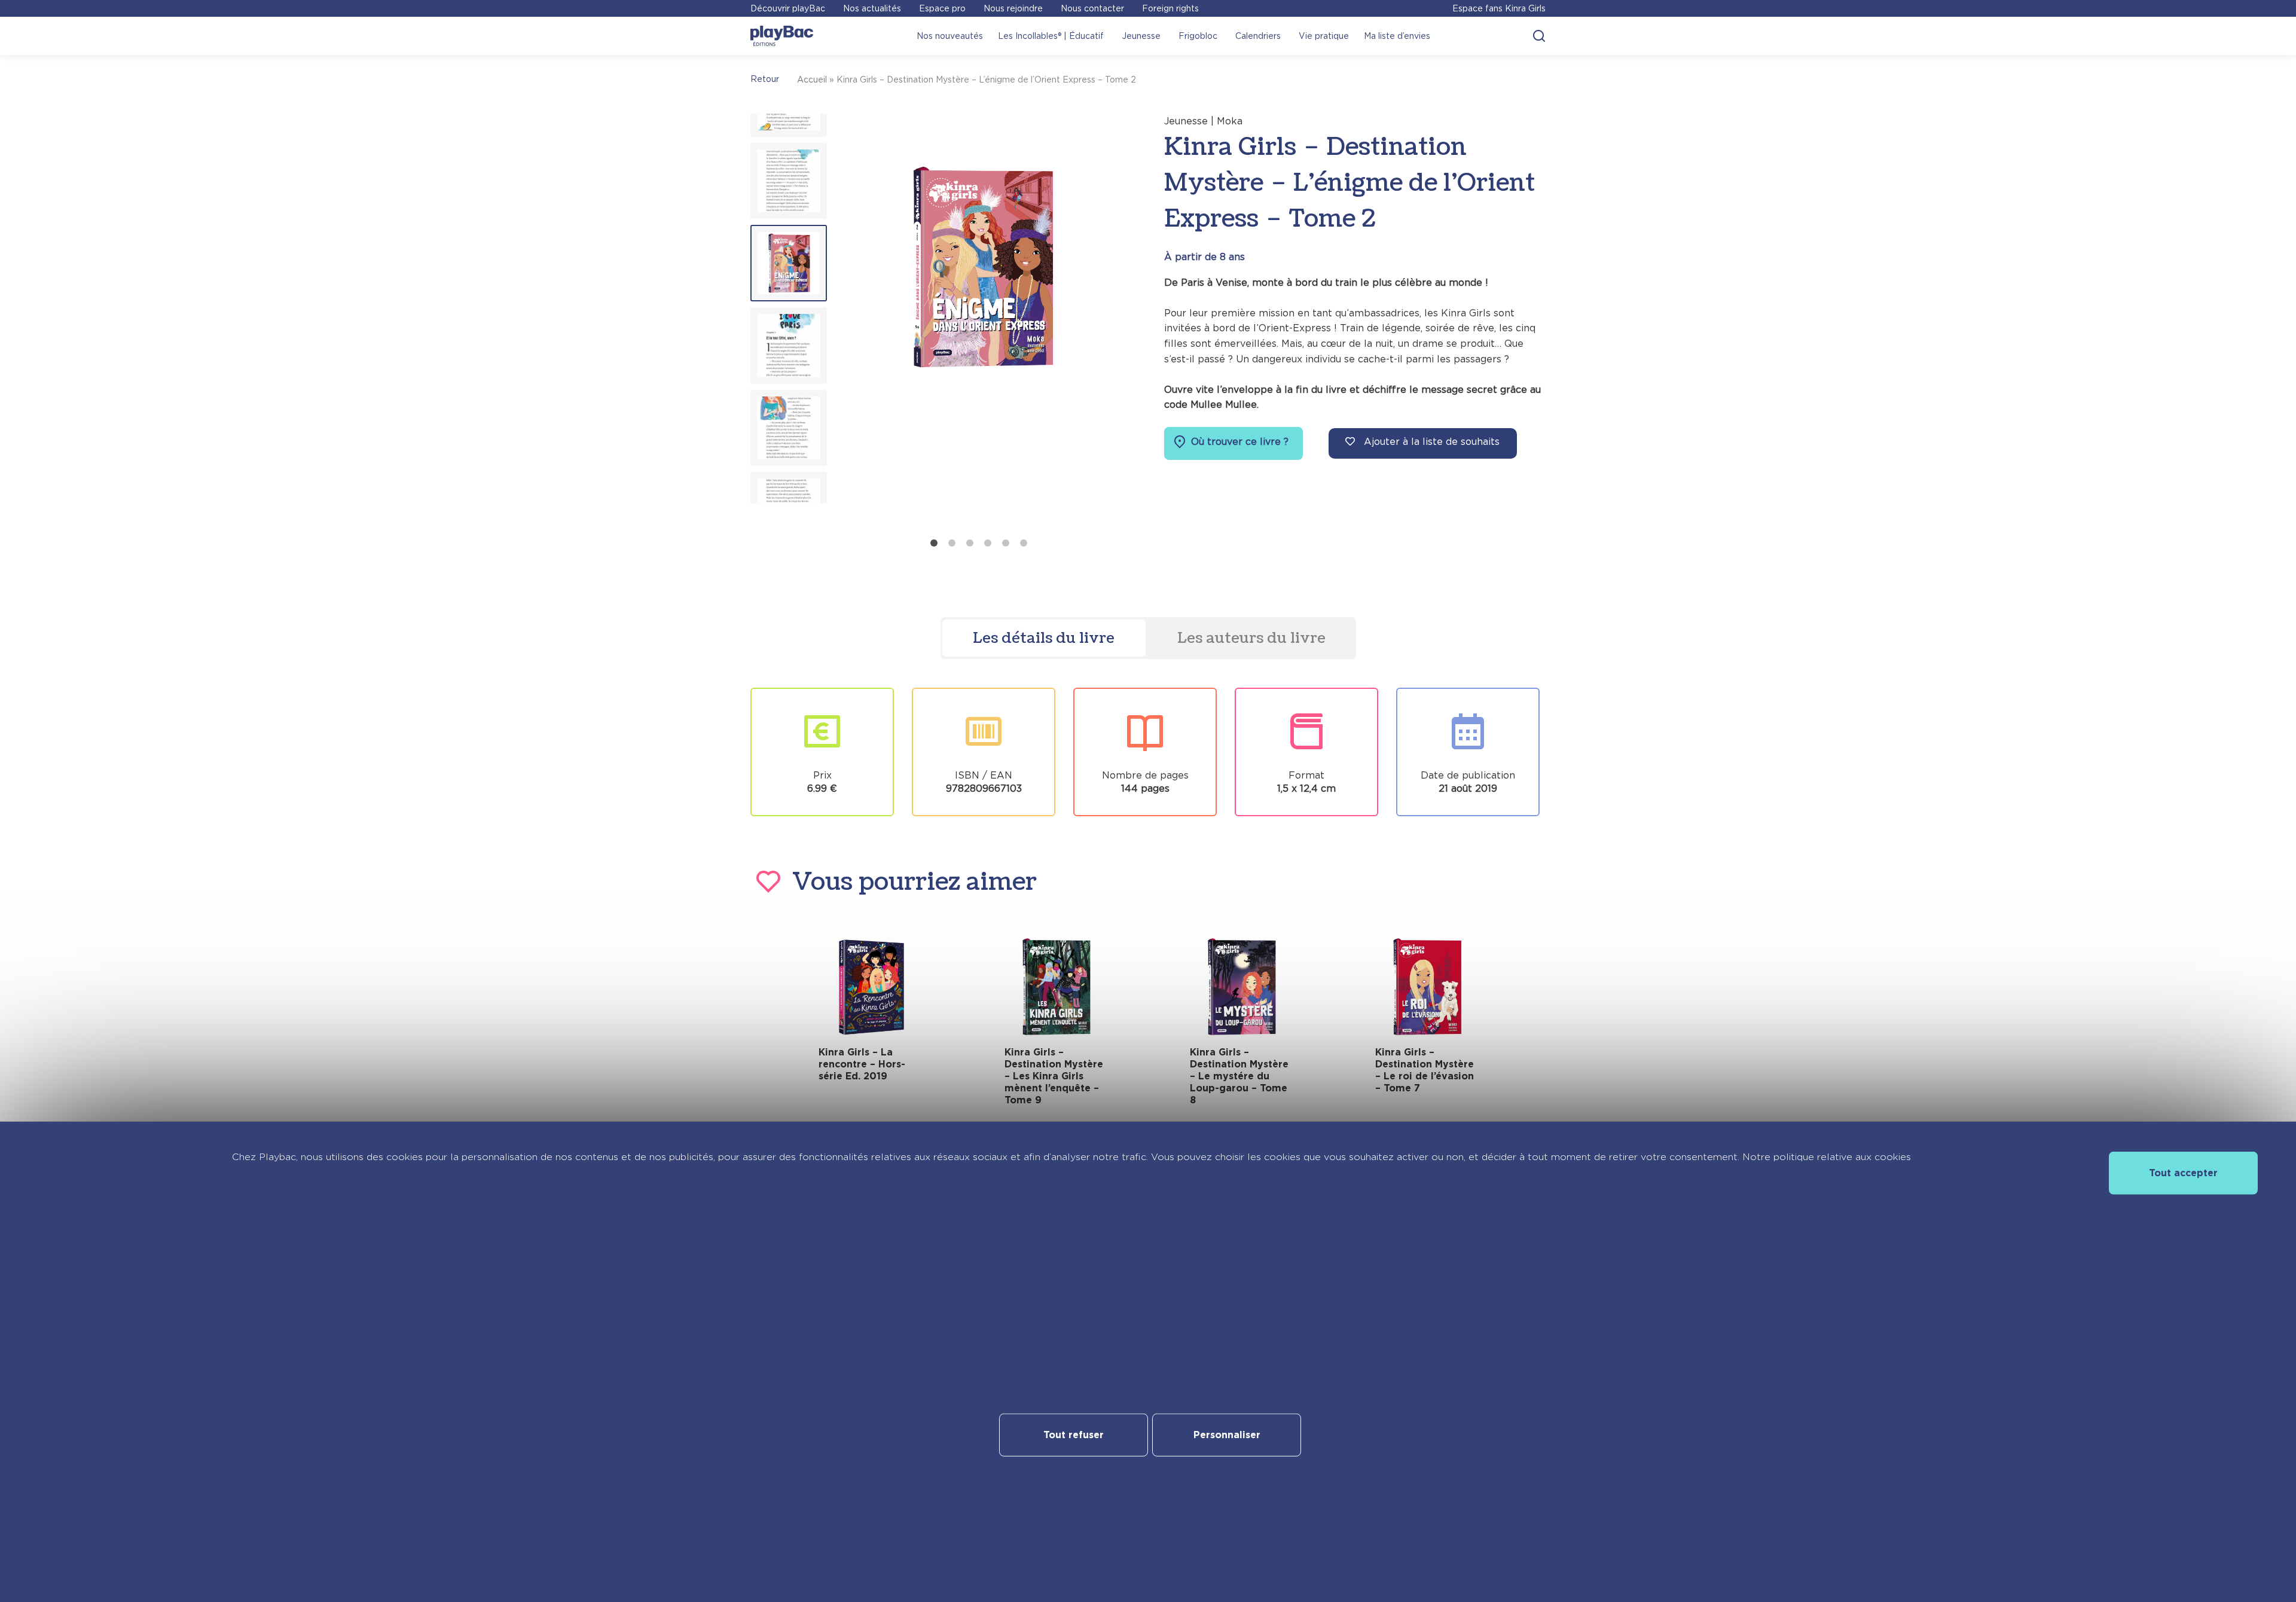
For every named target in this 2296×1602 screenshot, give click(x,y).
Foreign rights (1170, 8)
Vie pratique (1324, 36)
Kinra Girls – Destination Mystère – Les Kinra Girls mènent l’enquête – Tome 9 (1054, 1076)
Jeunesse (1141, 36)
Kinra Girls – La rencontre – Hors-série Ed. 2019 (862, 1064)
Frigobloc (1198, 36)
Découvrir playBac (788, 8)
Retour (765, 79)
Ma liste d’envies (1397, 36)
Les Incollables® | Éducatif (1051, 36)
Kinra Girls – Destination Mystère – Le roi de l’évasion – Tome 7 (1425, 1070)
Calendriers (1258, 36)
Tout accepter (2183, 1172)
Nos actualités (872, 8)
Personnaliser (1227, 1435)
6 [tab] (1024, 543)
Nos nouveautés (950, 36)
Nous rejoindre (1013, 8)
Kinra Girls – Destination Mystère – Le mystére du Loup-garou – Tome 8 (1239, 1076)
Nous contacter (1092, 8)
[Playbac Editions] (782, 36)
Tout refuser (1074, 1435)
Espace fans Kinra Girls (1499, 8)
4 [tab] (988, 543)
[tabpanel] (981, 323)
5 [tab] (1006, 543)
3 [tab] (970, 543)
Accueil (812, 80)
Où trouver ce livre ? (1238, 442)
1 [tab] (934, 543)
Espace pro (942, 8)
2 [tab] (952, 543)
